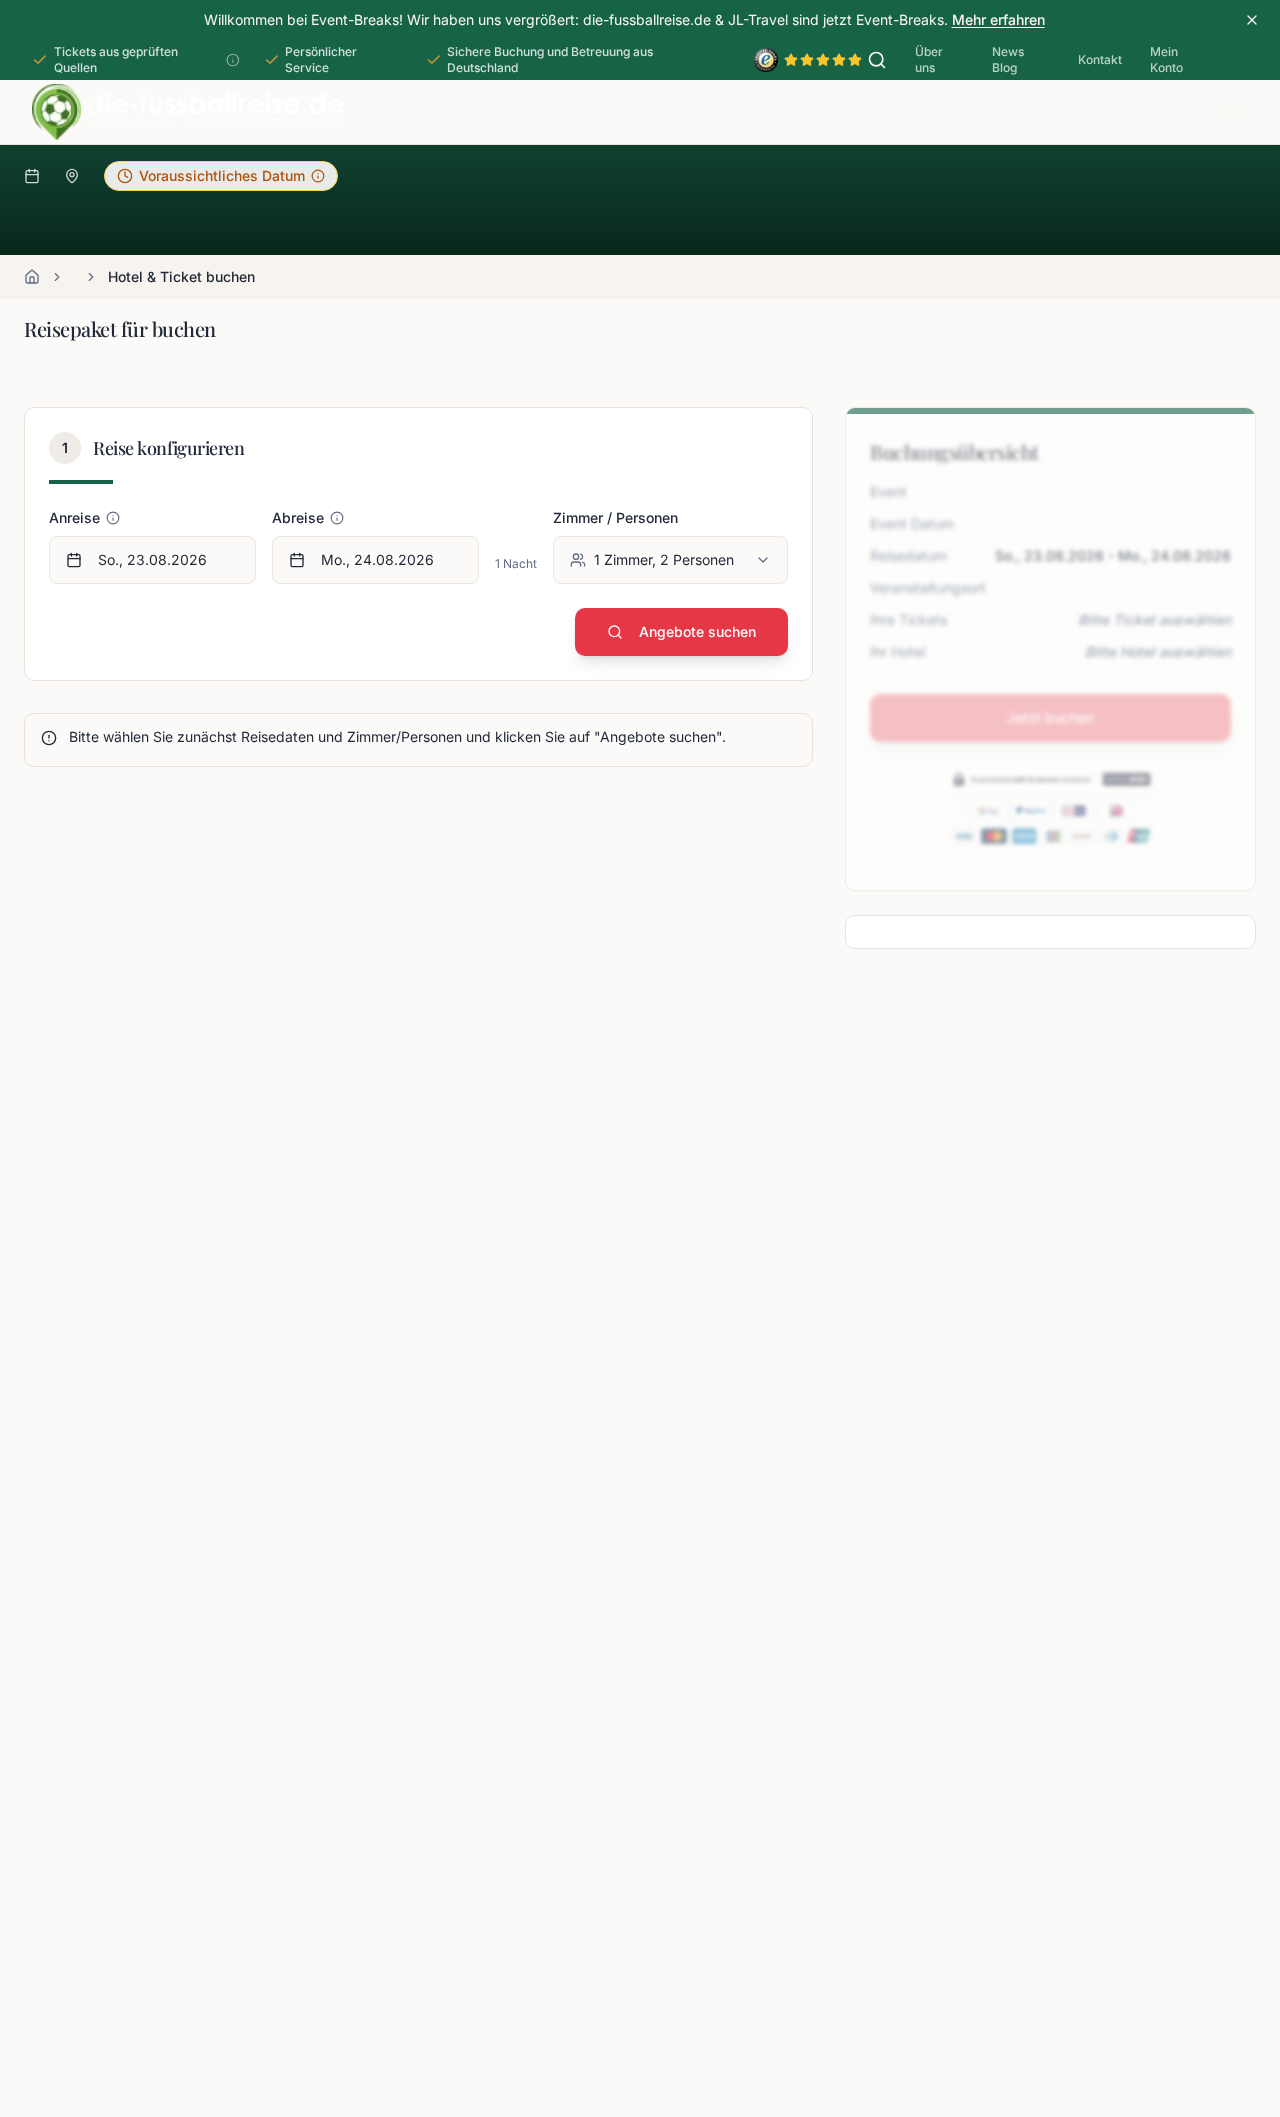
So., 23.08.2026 (152, 559)
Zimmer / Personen (615, 517)
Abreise (298, 517)
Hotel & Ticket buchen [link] (181, 276)
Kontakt (1100, 59)
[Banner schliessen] (1252, 20)
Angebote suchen (697, 631)
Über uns (929, 59)
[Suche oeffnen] (877, 60)
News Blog (1008, 59)
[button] (221, 176)
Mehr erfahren (998, 19)
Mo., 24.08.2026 (377, 559)
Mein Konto (1166, 59)
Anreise (74, 517)
